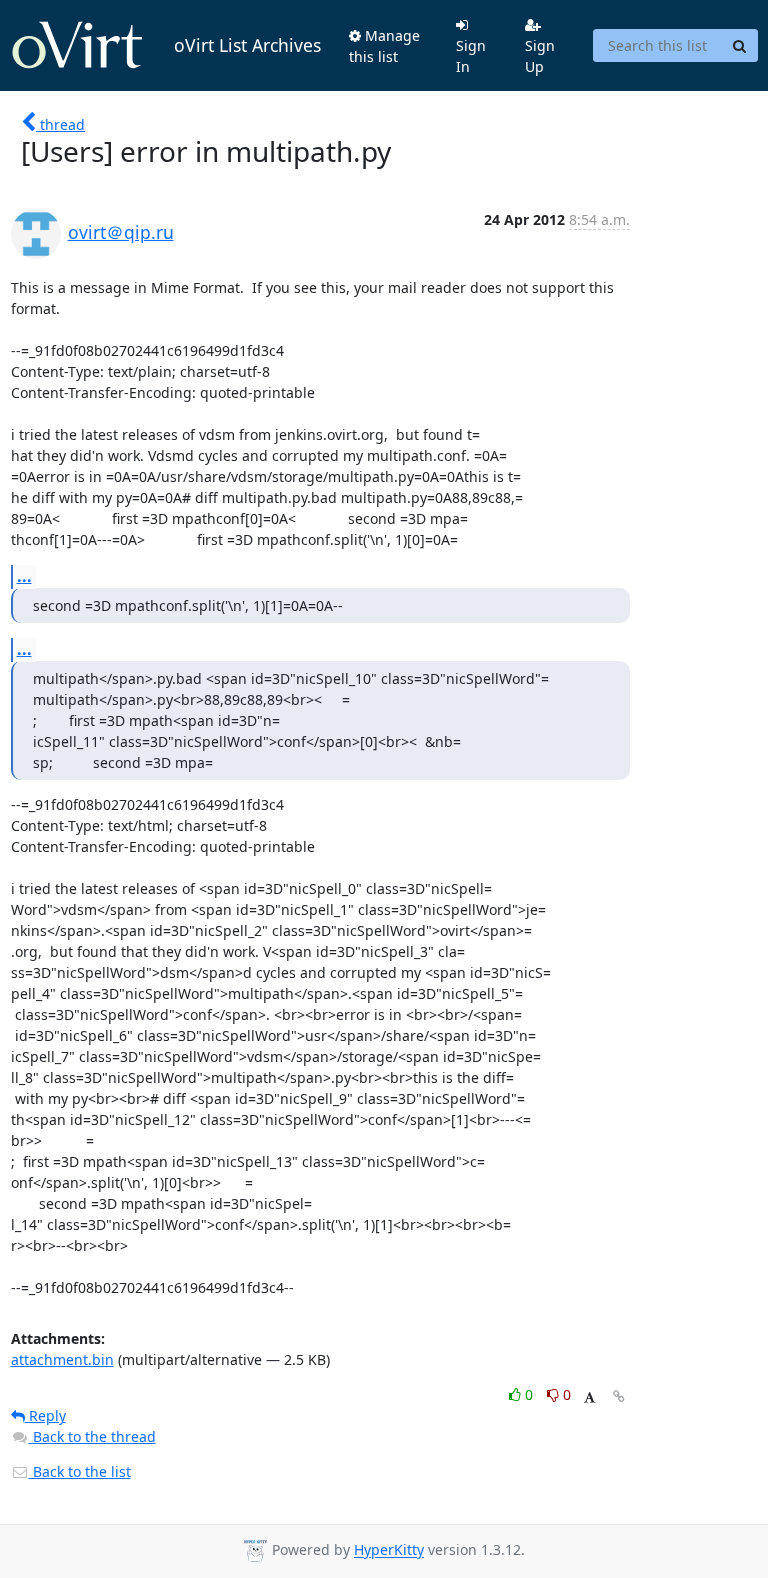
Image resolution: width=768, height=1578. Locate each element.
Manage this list (384, 46)
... (24, 576)
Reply (45, 1415)
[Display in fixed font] (589, 1397)
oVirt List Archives (247, 45)
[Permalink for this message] (619, 1396)
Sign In (471, 56)
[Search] (740, 46)
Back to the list (80, 1471)
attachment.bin (62, 1359)
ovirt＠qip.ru (121, 232)
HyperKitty (389, 1550)
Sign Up (540, 56)
